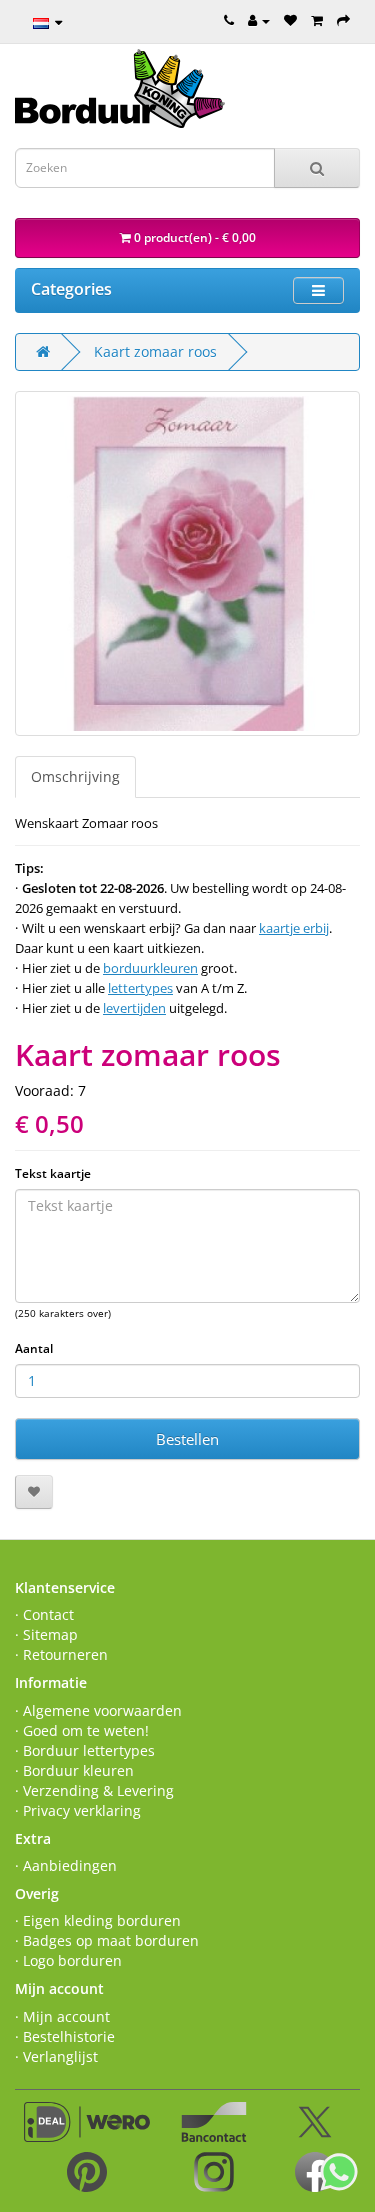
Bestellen (187, 1439)
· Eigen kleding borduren (98, 1920)
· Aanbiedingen (66, 1865)
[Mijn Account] (259, 20)
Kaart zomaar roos (155, 351)
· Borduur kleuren (74, 1770)
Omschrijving (75, 776)
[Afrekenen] (343, 20)
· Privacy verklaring (78, 1810)
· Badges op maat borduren (107, 1940)
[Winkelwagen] (317, 20)
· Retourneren (61, 1654)
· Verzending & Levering (94, 1790)
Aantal (34, 1348)
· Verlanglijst (56, 2056)
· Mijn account (62, 2016)
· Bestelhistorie (65, 2036)
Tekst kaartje (53, 1173)
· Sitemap (46, 1634)
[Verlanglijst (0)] (290, 20)
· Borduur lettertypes (85, 1750)
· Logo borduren (68, 1960)
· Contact (44, 1614)
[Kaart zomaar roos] (187, 563)
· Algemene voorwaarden (98, 1710)
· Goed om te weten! (82, 1730)
